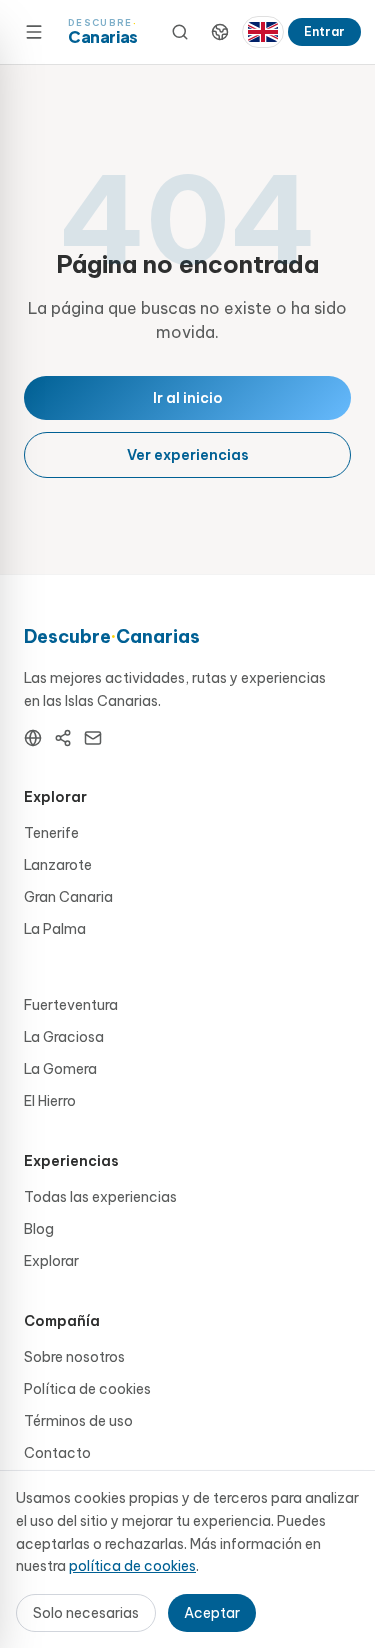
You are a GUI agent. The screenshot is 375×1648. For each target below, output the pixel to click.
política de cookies (132, 1566)
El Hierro (50, 1101)
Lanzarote (58, 865)
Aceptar (212, 1613)
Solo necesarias (86, 1613)
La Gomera (60, 1069)
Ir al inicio (188, 398)
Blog (39, 1229)
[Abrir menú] (34, 32)
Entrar (324, 31)
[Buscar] (180, 32)
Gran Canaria (68, 897)
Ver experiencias (188, 455)
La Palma (55, 929)
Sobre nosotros (74, 1357)
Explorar (51, 1261)
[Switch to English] (263, 32)
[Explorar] (220, 32)
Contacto (57, 1453)
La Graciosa (64, 1037)
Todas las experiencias (100, 1197)
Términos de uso (78, 1421)
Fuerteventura (71, 1005)
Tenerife (51, 833)
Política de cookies (87, 1389)
